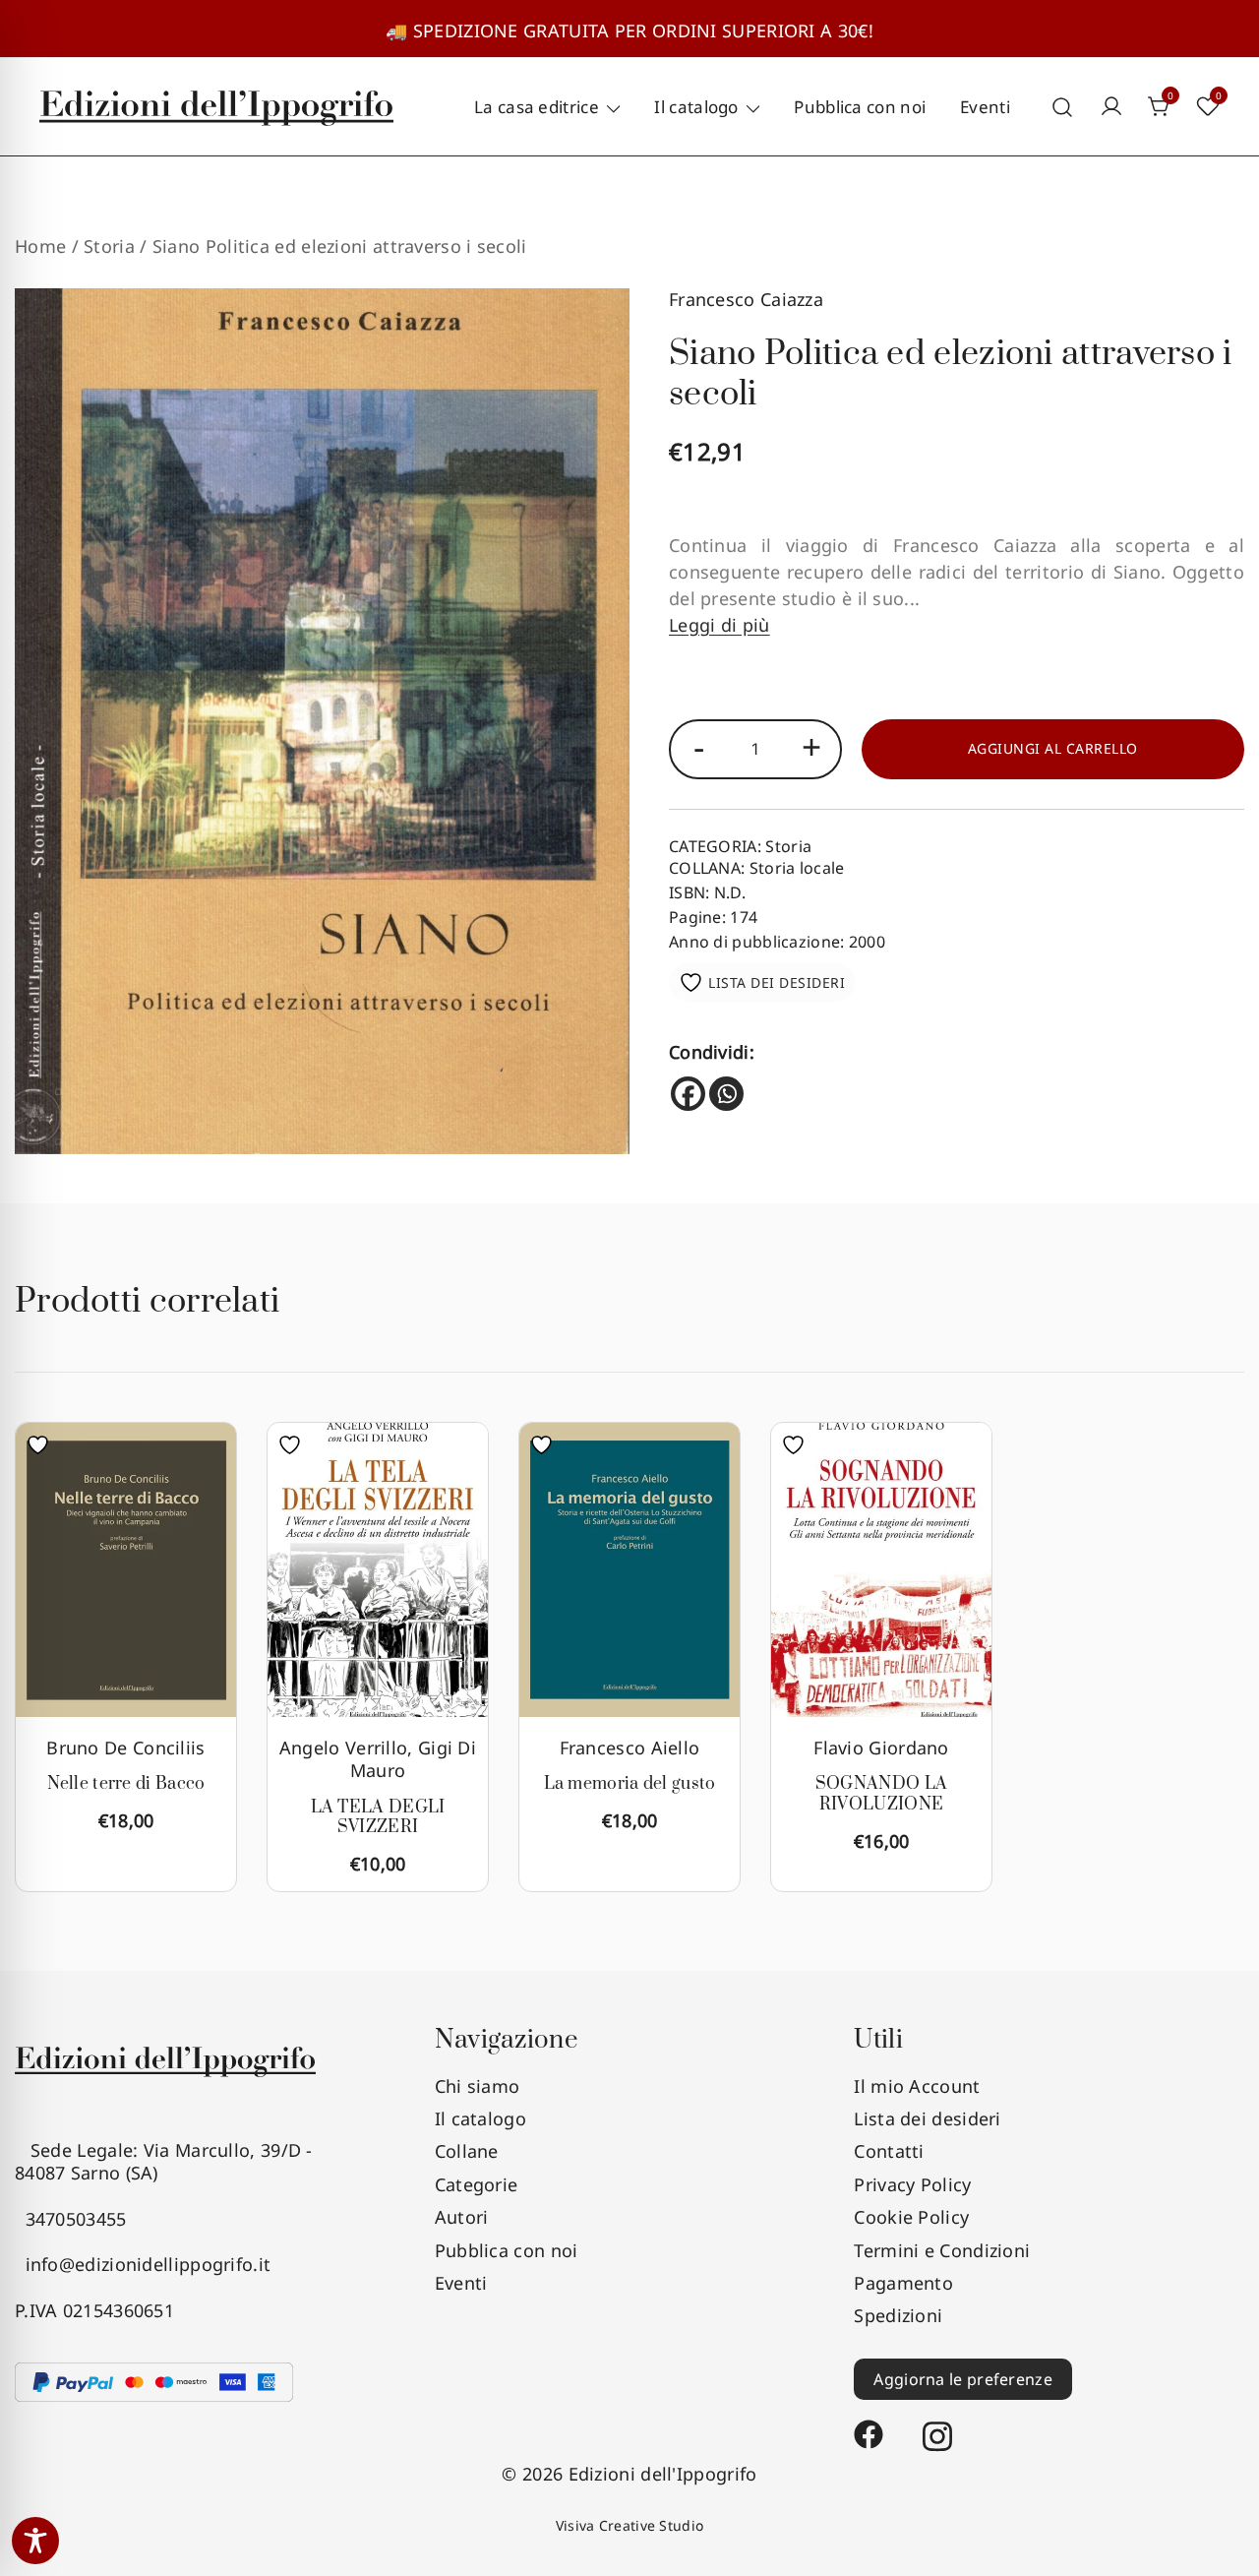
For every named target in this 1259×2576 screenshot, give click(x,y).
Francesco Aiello (630, 1748)
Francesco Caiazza (746, 299)
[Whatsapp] (726, 1094)
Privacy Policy (912, 2184)
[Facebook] (688, 1094)
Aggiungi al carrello (1053, 748)
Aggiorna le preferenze (963, 2379)
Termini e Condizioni (942, 2250)
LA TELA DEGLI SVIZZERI (378, 1818)
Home (40, 246)
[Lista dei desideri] (43, 1445)
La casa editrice (537, 107)
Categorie (477, 2184)
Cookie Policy (911, 2217)
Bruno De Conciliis (125, 1748)
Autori (462, 2217)
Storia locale (797, 868)
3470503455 (71, 2219)
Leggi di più (719, 625)
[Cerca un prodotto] (1063, 107)
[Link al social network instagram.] (937, 2425)
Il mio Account (917, 2086)
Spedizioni (898, 2315)
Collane (467, 2151)
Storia (109, 246)
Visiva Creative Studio (630, 2525)
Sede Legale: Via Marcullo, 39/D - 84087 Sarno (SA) (164, 2161)
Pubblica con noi (860, 107)
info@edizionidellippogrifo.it (143, 2264)
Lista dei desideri (927, 2118)
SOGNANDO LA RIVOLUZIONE (881, 1794)
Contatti (889, 2151)
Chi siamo (478, 2086)
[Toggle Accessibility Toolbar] (35, 2541)
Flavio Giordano (881, 1748)
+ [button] (811, 746)
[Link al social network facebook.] (869, 2425)
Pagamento (903, 2283)
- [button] (699, 746)
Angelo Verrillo (344, 1748)
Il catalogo (696, 107)
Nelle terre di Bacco (126, 1784)
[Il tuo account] (1111, 107)
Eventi (985, 107)
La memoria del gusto (630, 1784)
